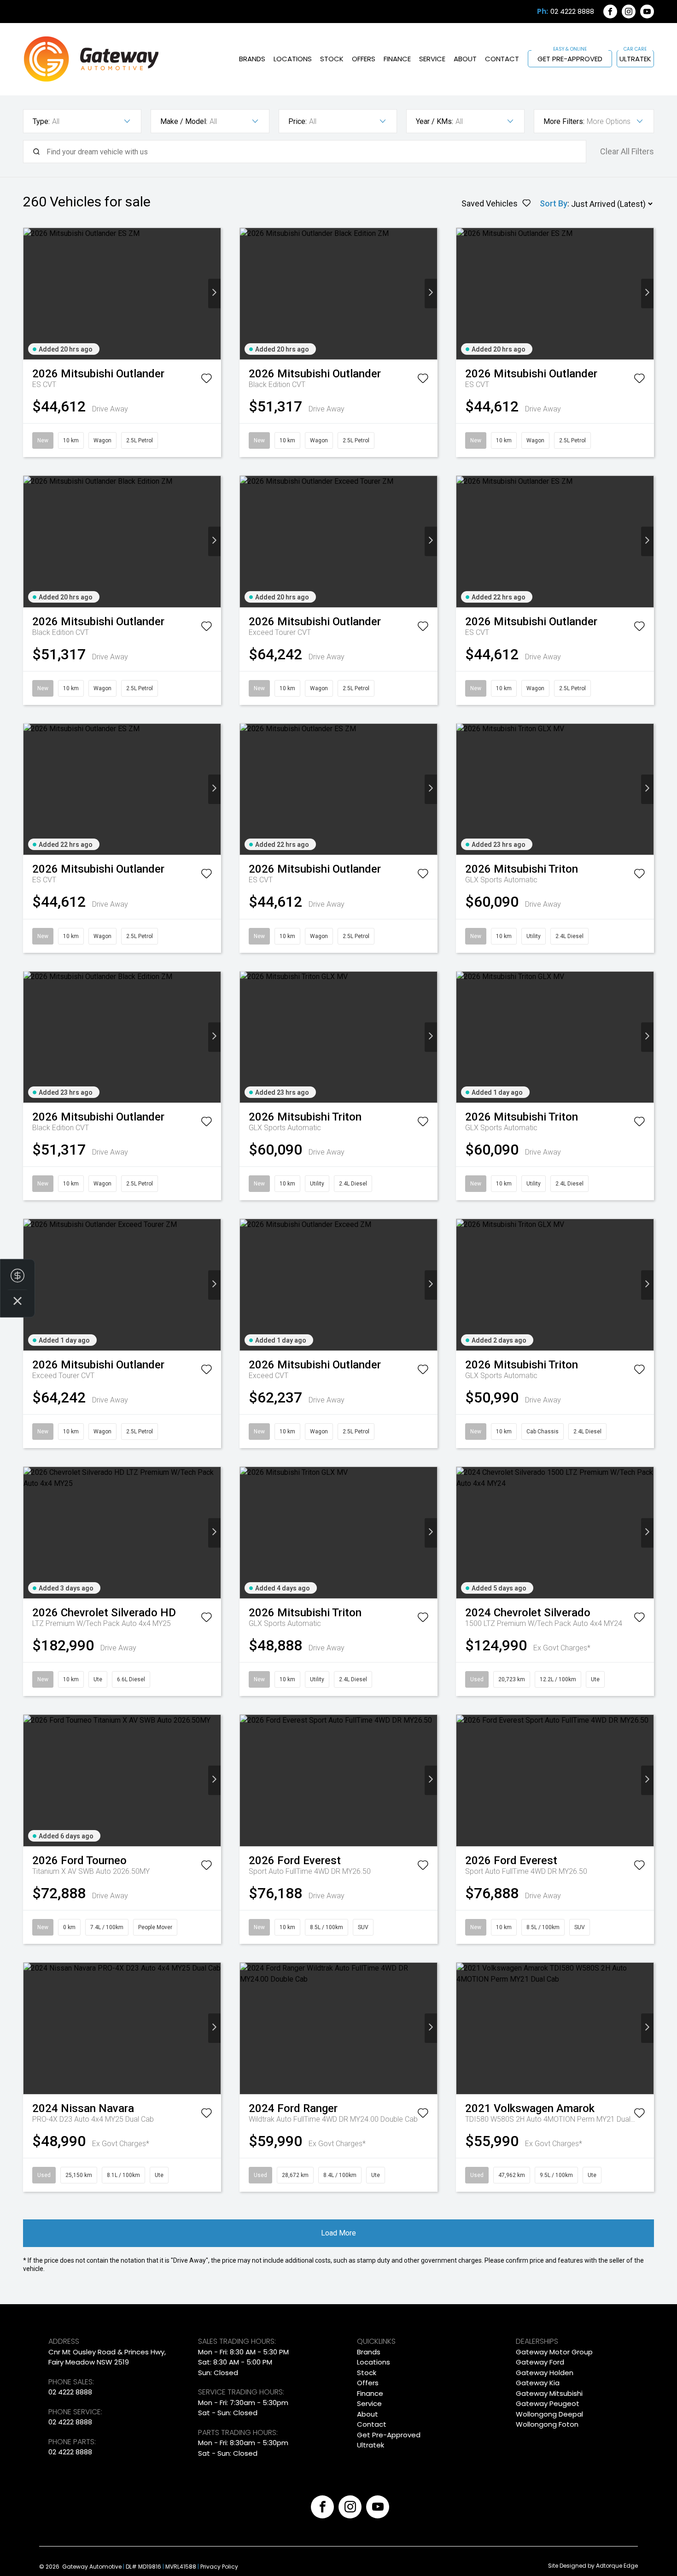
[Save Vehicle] (206, 380)
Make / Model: (184, 121)
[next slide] (214, 293)
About (465, 59)
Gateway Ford (540, 2362)
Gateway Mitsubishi (549, 2393)
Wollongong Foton (547, 2424)
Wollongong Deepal (549, 2414)
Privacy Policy (219, 2567)
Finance (397, 59)
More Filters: (564, 121)
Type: (41, 121)
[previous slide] (30, 293)
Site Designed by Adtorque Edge (593, 2566)
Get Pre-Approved (570, 59)
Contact (502, 59)
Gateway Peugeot (548, 2403)
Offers (364, 59)
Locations (293, 59)
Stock (332, 59)
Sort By (554, 203)
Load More (338, 2233)
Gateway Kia (538, 2383)
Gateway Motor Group (554, 2352)
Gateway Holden (545, 2373)
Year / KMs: (435, 121)
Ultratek (635, 59)
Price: (298, 121)
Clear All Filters (627, 151)
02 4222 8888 (572, 12)
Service (432, 59)
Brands (252, 59)
